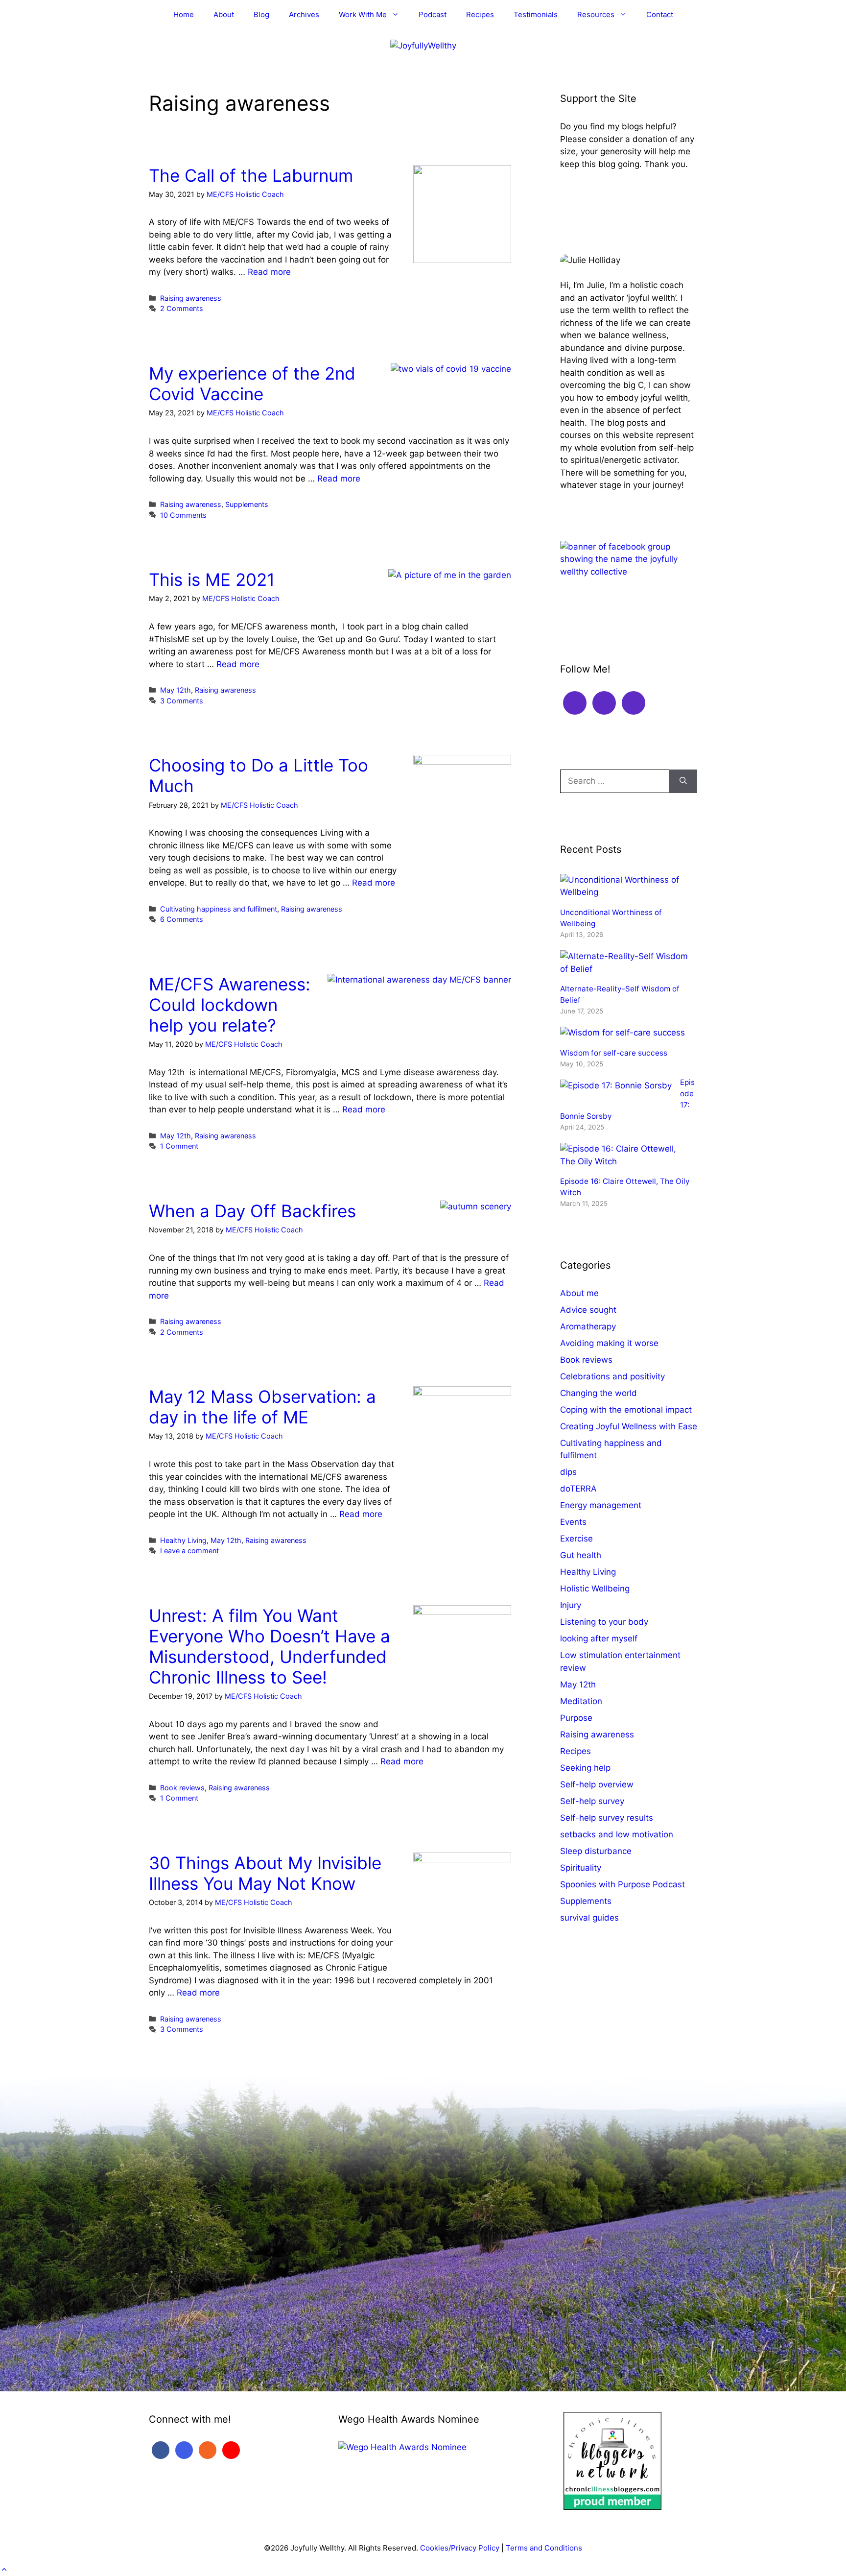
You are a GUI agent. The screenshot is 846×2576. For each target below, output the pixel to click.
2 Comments (182, 308)
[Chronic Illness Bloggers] (612, 2507)
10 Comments (183, 515)
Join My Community (609, 602)
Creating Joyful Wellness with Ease (629, 1426)
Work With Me (363, 14)
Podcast (433, 14)
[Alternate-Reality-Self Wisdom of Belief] (624, 969)
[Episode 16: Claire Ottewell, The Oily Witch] (624, 1161)
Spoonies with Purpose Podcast (623, 1884)
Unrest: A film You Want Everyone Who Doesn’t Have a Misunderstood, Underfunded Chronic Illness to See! (270, 1646)
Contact (660, 14)
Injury (571, 1605)
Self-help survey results (607, 1818)
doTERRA (578, 1489)
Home (184, 14)
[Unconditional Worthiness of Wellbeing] (624, 892)
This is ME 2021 (212, 579)
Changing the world (599, 1393)
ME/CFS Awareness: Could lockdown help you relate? (230, 1005)
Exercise (576, 1539)
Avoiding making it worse (609, 1343)
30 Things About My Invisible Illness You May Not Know (265, 1873)
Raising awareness (191, 298)
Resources (596, 14)
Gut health (581, 1555)
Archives (304, 14)
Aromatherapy (588, 1326)
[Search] (683, 781)
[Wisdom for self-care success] (623, 1033)
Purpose (576, 1718)
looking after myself (599, 1638)
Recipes (480, 14)
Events (573, 1522)
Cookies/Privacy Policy (460, 2548)
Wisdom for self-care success (614, 1053)
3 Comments (182, 701)
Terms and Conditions (544, 2548)
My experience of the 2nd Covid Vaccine (252, 384)
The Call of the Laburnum (251, 175)
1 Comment (179, 1146)
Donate (584, 194)
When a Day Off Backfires (252, 1211)
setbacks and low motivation (617, 1834)
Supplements (247, 504)
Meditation (581, 1701)
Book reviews (182, 1788)
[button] (4, 2570)
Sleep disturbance (596, 1851)
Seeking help (585, 1768)
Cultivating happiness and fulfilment (219, 909)
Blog (261, 14)
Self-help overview (597, 1784)
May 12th (176, 690)
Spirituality (581, 1868)
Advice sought (588, 1310)
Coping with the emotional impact (626, 1410)
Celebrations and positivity (612, 1376)
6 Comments (182, 919)
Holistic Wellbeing (595, 1589)
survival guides (589, 1918)
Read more (269, 272)
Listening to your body (604, 1622)
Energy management (601, 1505)
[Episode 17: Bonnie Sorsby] (616, 1085)
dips (568, 1472)
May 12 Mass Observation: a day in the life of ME (262, 1407)
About (224, 14)
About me (579, 1293)
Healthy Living (183, 1540)
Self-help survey (592, 1801)
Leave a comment (189, 1551)
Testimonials (536, 14)
